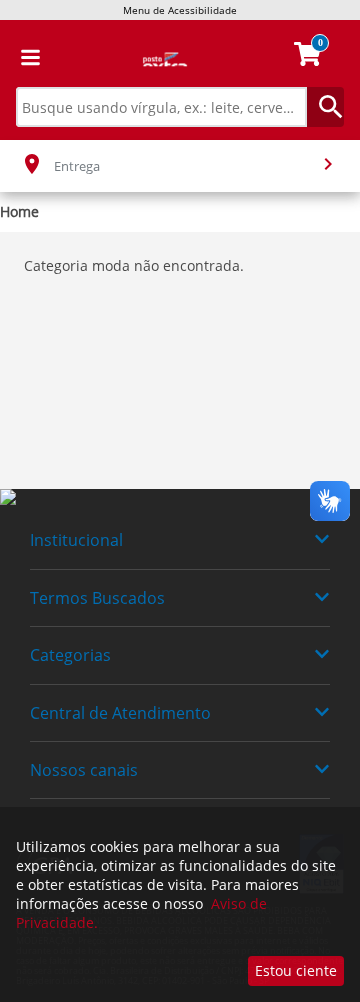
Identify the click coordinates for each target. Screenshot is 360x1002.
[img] (180, 498)
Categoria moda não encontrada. (134, 265)
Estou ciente (296, 970)
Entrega (77, 166)
